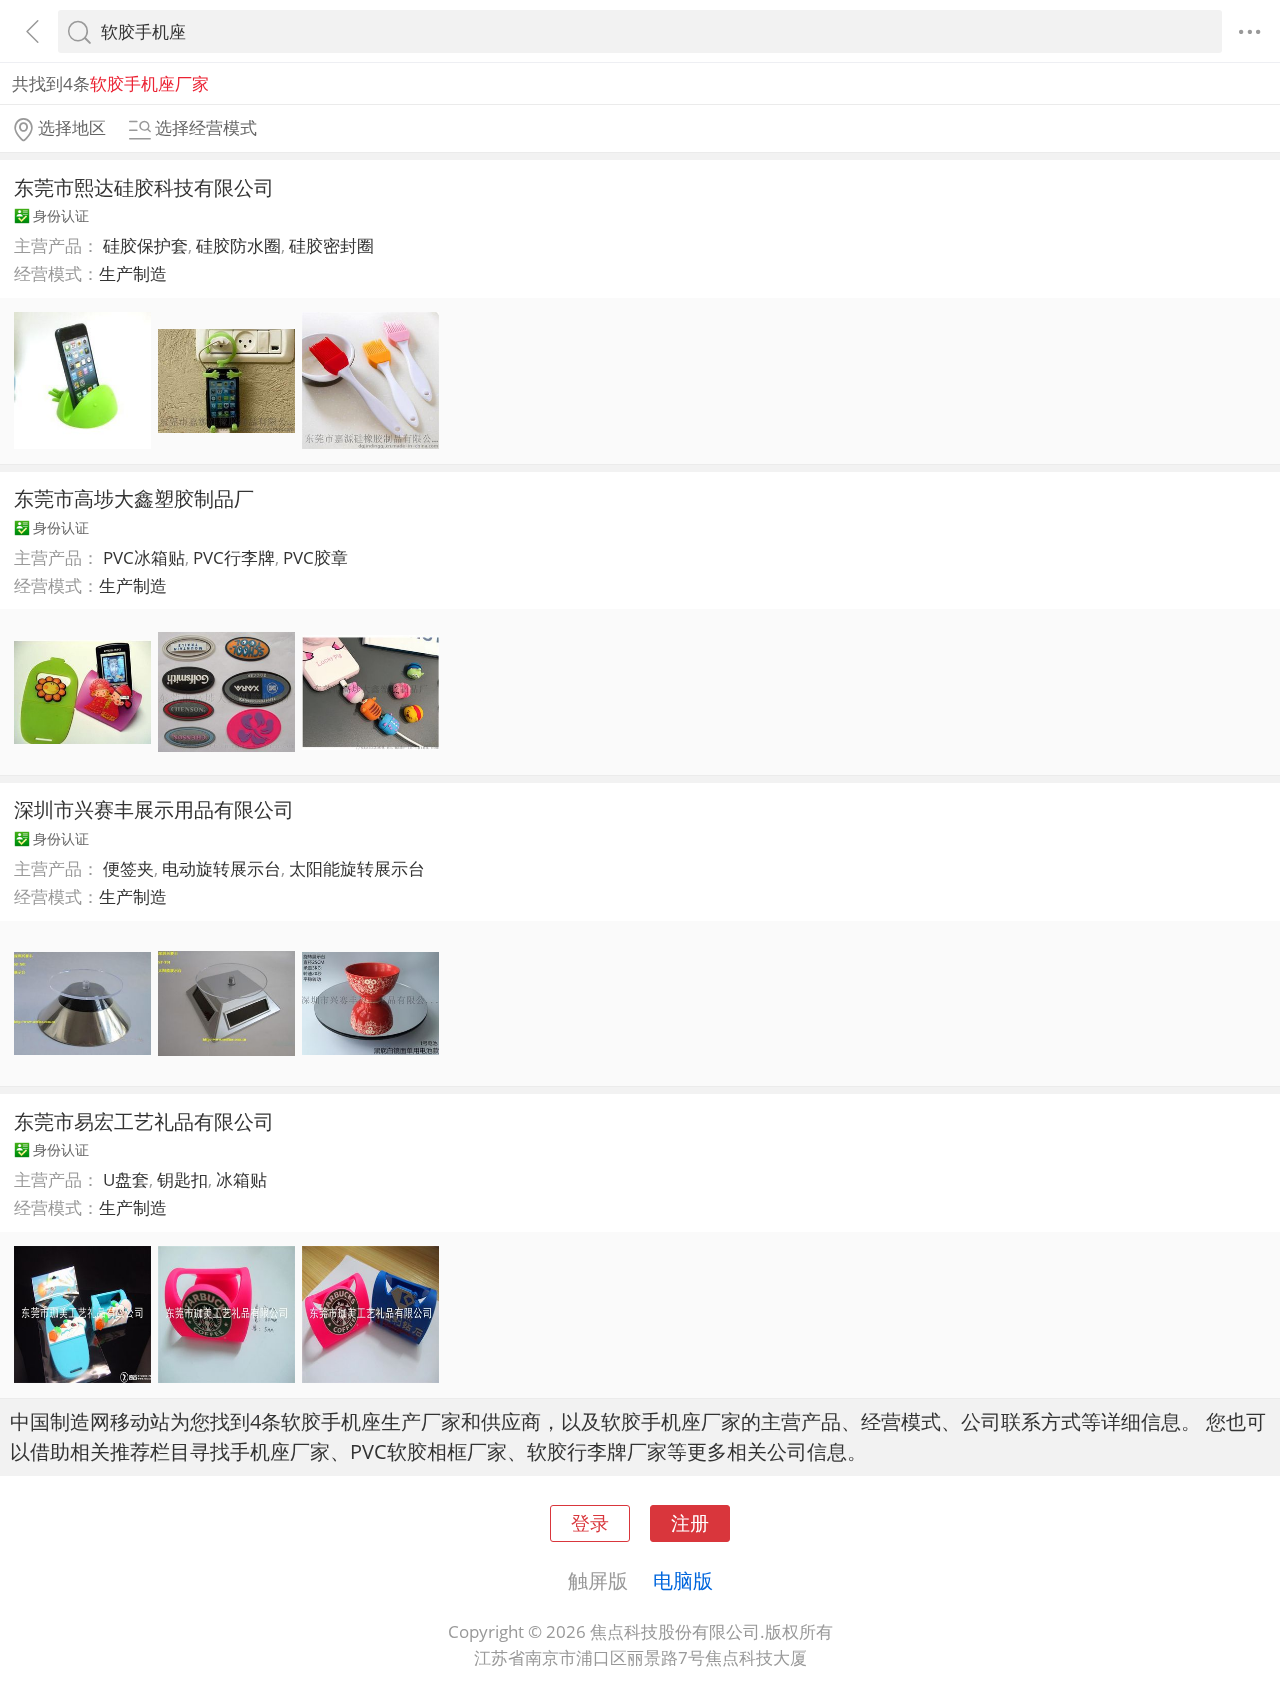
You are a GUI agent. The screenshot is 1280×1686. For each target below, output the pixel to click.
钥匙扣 (182, 1179)
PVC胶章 (315, 557)
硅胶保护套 (145, 245)
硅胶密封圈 (331, 245)
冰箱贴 (241, 1179)
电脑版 (683, 1580)
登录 (590, 1522)
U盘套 (126, 1179)
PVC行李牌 (234, 557)
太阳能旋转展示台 (357, 868)
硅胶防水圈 (238, 245)
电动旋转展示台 (221, 868)
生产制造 (133, 273)
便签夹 (128, 868)
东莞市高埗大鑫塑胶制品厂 (134, 498)
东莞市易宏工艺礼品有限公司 (144, 1121)
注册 (690, 1522)
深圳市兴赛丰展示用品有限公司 (154, 809)
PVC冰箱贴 (144, 557)
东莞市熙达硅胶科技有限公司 (144, 187)
